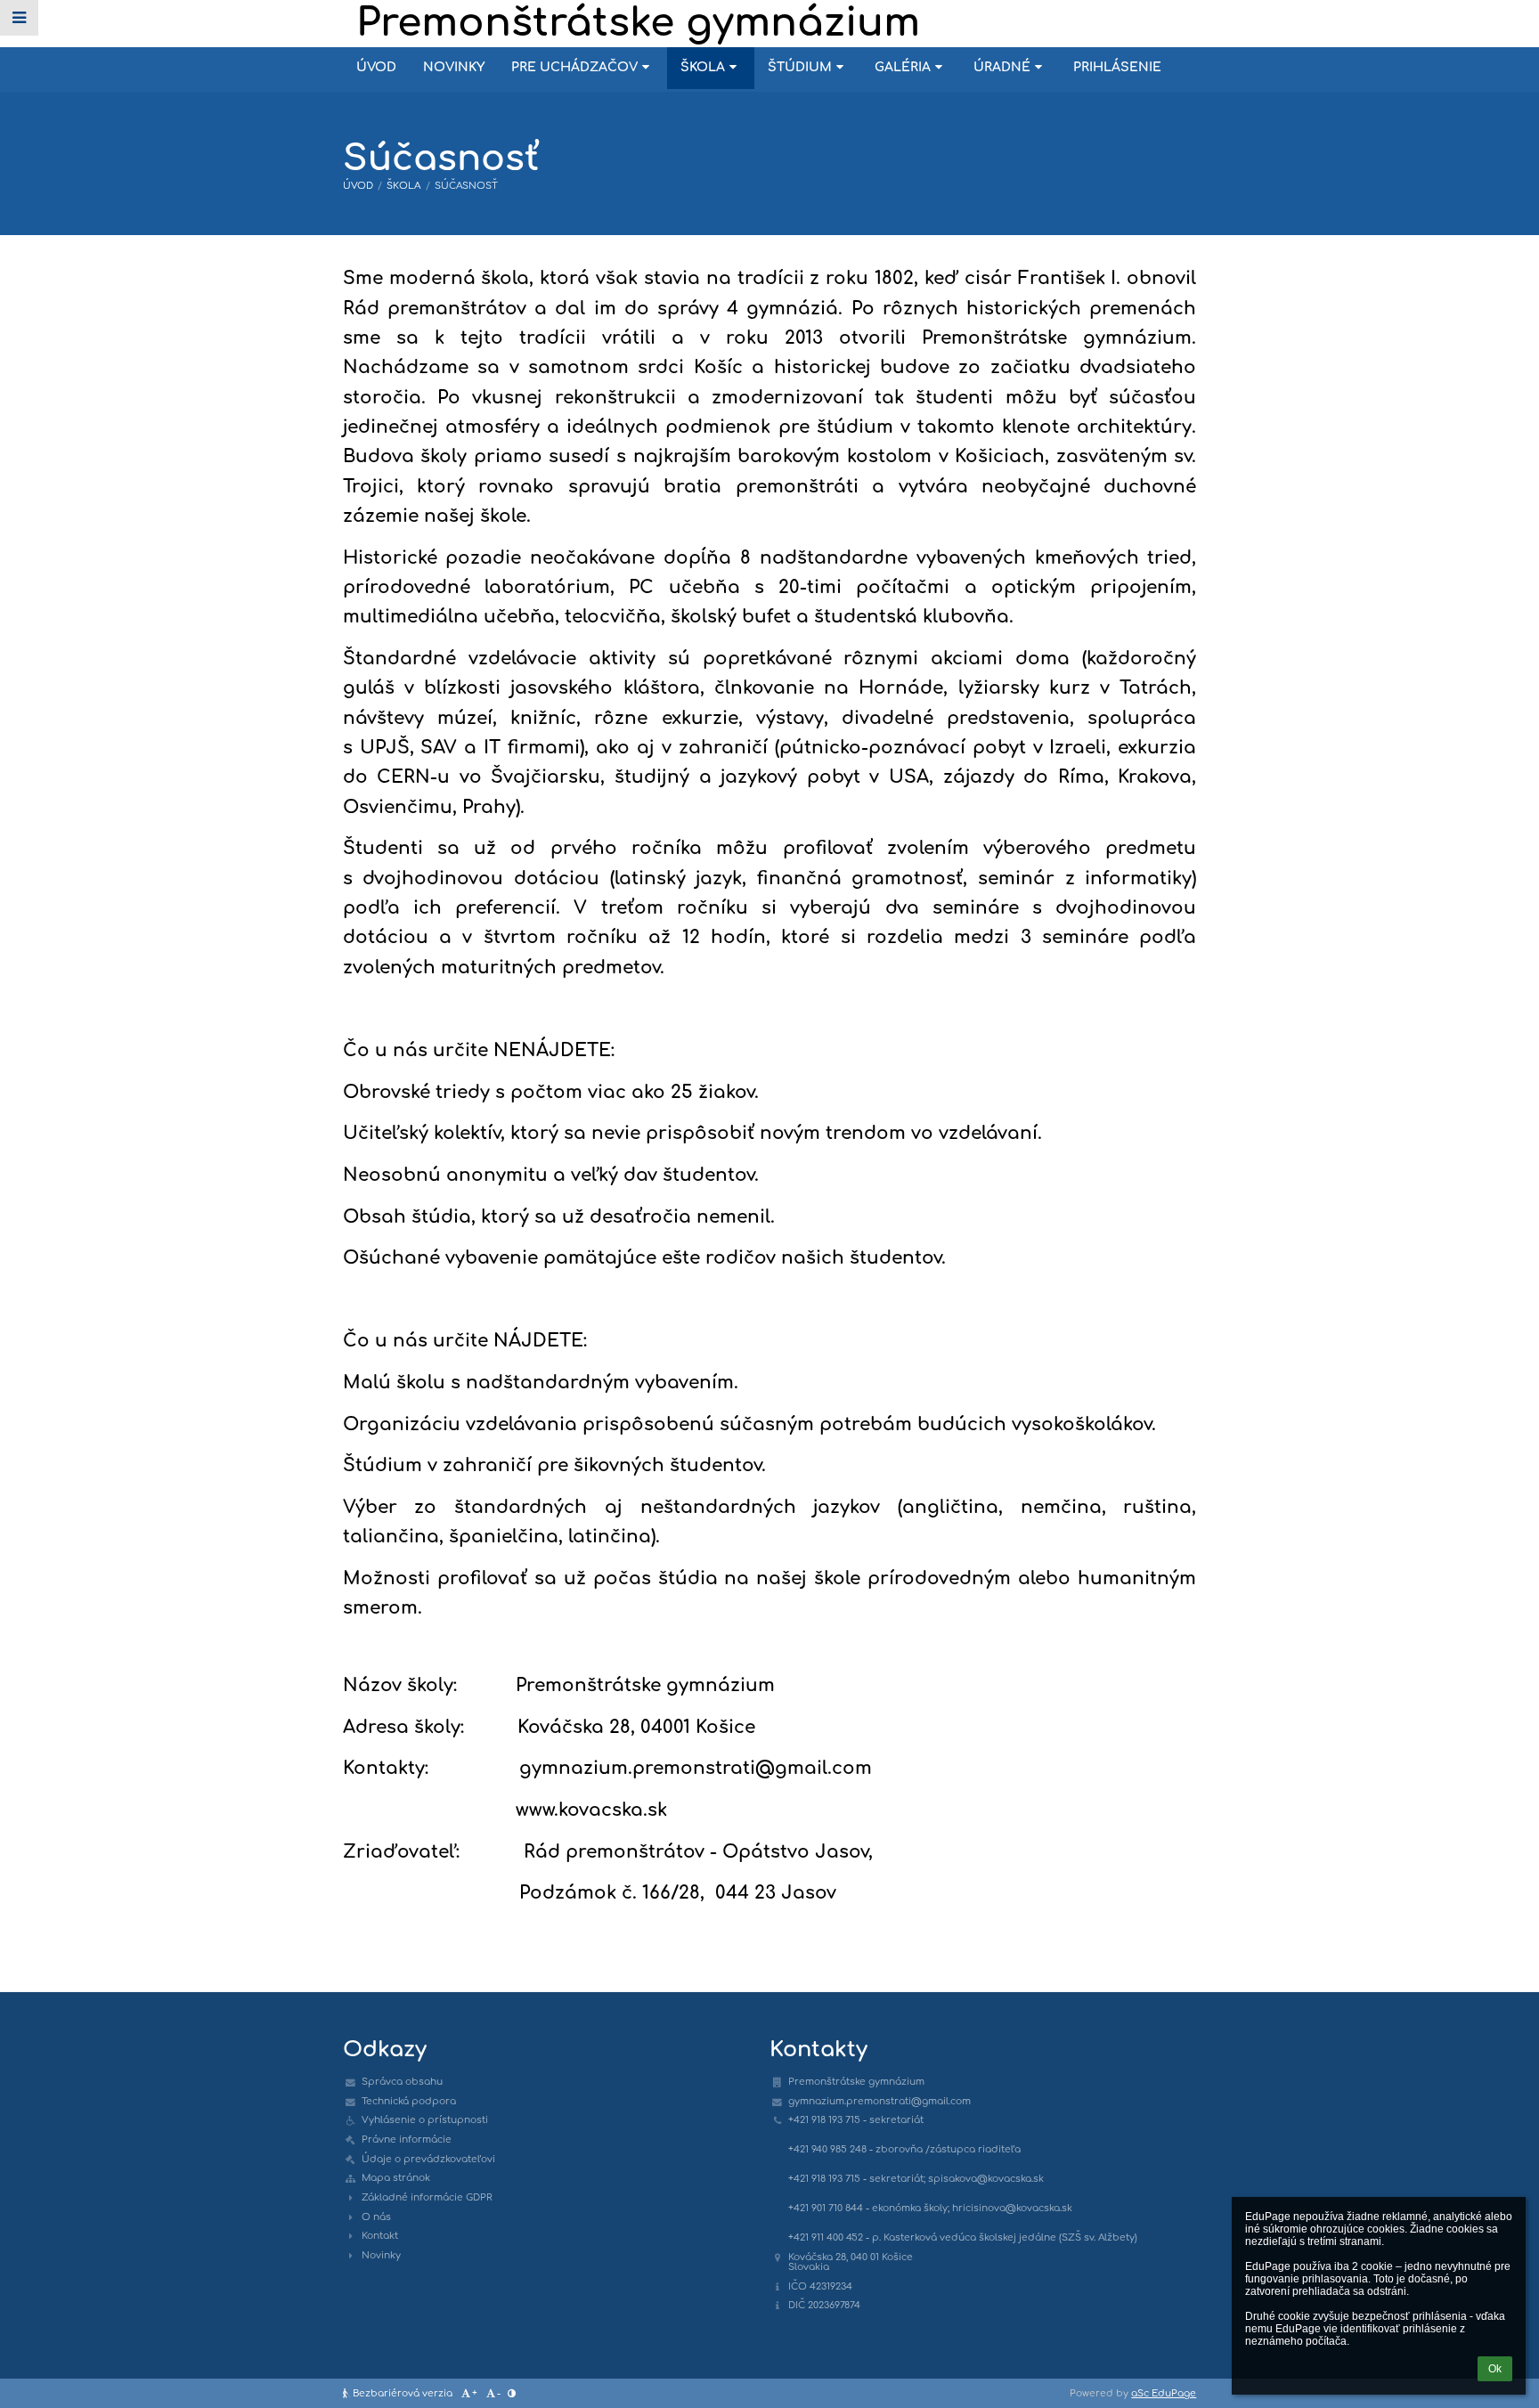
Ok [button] (1495, 2369)
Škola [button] (703, 67)
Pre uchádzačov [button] (574, 67)
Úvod (358, 186)
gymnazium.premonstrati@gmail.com (879, 2101)
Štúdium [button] (800, 67)
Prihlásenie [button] (1117, 67)
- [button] (499, 2393)
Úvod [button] (376, 67)
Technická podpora (409, 2101)
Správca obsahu (402, 2082)
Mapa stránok (396, 2178)
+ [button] (475, 2393)
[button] (19, 18)
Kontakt (380, 2236)
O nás (376, 2217)
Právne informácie (407, 2140)
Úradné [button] (1002, 67)
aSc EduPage (1164, 2393)
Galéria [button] (903, 67)
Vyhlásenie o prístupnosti (425, 2120)
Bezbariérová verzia (403, 2393)
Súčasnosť (466, 186)
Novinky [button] (454, 67)
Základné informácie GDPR (427, 2197)
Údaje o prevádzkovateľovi (428, 2159)
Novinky (381, 2255)
